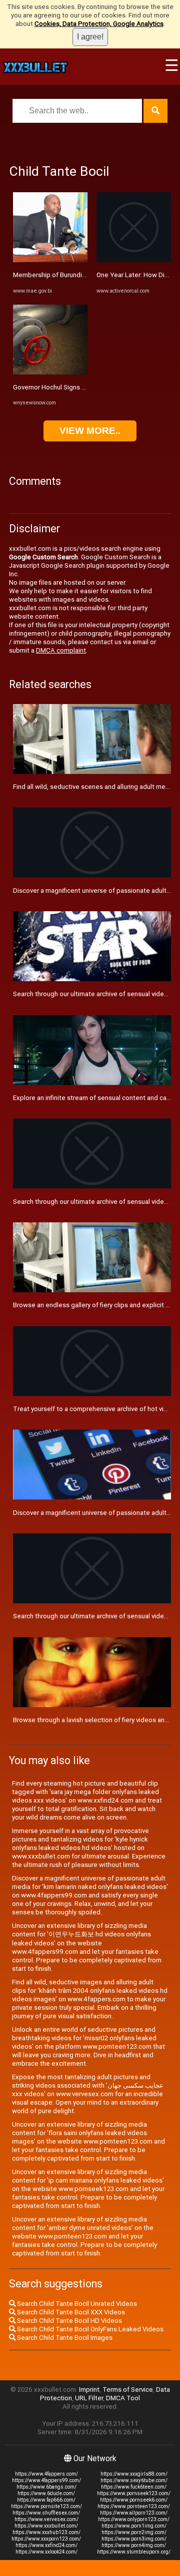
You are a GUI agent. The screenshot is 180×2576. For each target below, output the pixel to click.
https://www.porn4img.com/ (134, 2545)
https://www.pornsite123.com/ (46, 2506)
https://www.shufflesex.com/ (46, 2513)
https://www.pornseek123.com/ (134, 2493)
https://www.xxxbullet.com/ (46, 2526)
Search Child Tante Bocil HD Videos (69, 2321)
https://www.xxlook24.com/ (46, 2552)
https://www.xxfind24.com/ (46, 2545)
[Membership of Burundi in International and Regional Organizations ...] (50, 260)
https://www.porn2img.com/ (134, 2532)
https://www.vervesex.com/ (46, 2519)
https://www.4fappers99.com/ (46, 2480)
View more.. (90, 431)
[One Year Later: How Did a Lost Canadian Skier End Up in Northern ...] (134, 260)
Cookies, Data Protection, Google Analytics (99, 24)
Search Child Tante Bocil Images (64, 2338)
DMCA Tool (123, 2398)
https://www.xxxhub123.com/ (46, 2532)
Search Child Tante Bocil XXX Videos (70, 2312)
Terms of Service (128, 2390)
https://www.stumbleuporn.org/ (134, 2552)
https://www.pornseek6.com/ (134, 2500)
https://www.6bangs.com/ (46, 2487)
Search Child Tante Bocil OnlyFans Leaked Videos (89, 2329)
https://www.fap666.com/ (46, 2500)
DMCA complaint (61, 650)
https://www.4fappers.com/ (46, 2474)
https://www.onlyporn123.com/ (134, 2519)
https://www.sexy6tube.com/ (134, 2480)
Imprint (89, 2390)
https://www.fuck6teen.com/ (134, 2487)
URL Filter (89, 2398)
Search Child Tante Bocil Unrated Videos (76, 2304)
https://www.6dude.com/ (46, 2493)
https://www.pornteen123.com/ (134, 2506)
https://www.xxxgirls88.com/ (134, 2474)
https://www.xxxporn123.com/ (46, 2539)
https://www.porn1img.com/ (134, 2526)
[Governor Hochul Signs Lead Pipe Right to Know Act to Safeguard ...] (50, 372)
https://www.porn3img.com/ (134, 2539)
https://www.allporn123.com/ (134, 2513)
